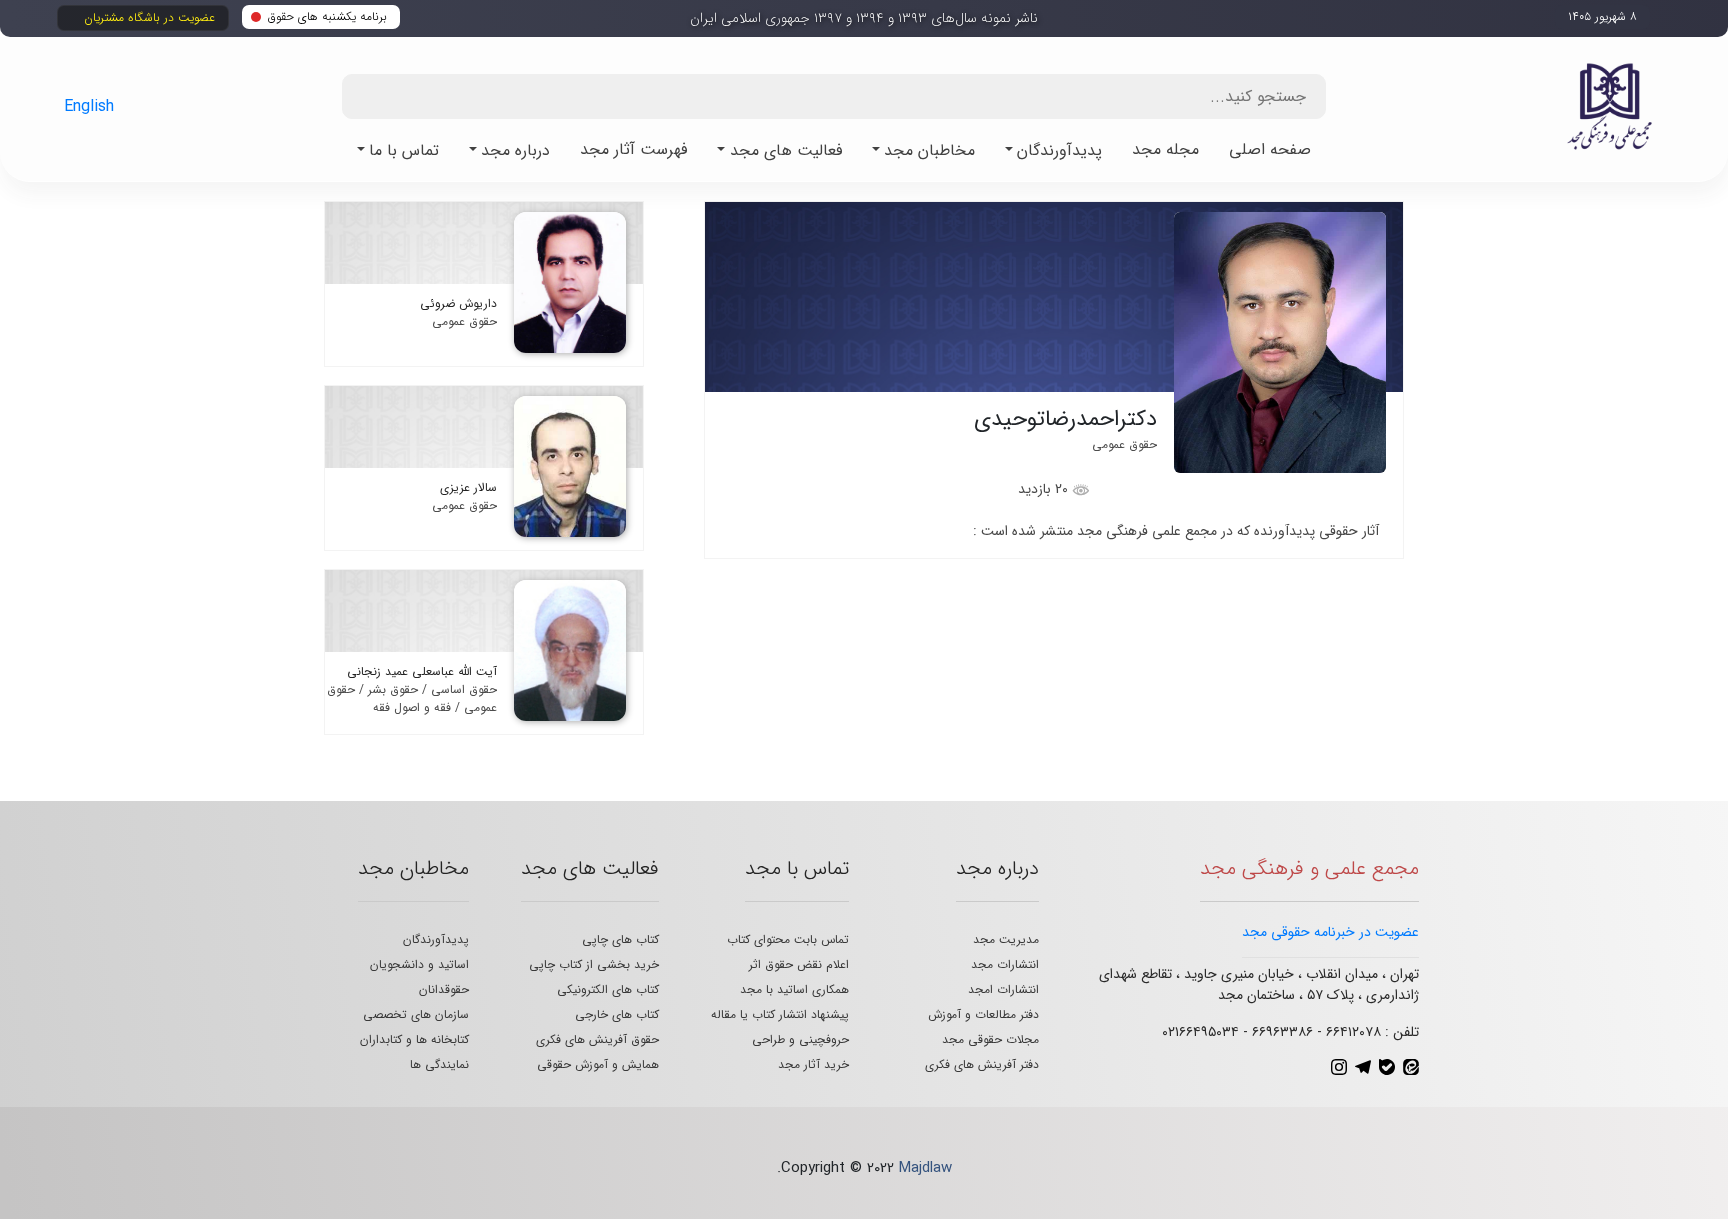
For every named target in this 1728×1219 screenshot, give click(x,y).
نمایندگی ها (439, 1064)
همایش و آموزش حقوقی (598, 1064)
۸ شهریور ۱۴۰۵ (1602, 16)
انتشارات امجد (1003, 989)
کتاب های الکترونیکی (608, 989)
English (89, 106)
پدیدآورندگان (436, 939)
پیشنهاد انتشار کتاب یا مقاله (780, 1014)
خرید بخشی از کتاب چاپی (594, 964)
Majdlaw (925, 1168)
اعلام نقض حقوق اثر (799, 964)
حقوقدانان (444, 989)
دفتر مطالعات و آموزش (983, 1014)
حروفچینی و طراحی (800, 1039)
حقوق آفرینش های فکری (597, 1039)
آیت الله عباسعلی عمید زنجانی (422, 671)
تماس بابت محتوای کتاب (788, 939)
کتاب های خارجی (617, 1014)
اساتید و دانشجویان (419, 964)
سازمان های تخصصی (416, 1014)
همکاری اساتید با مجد (794, 989)
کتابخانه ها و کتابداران (414, 1039)
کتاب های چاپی (620, 939)
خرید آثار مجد (813, 1064)
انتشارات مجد (1005, 964)
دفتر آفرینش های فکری (982, 1064)
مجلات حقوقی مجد (990, 1039)
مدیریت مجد (1006, 939)
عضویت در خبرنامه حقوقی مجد (1330, 932)
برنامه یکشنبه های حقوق (327, 16)
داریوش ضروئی (458, 303)
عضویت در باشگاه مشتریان (149, 17)
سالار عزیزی (468, 487)
